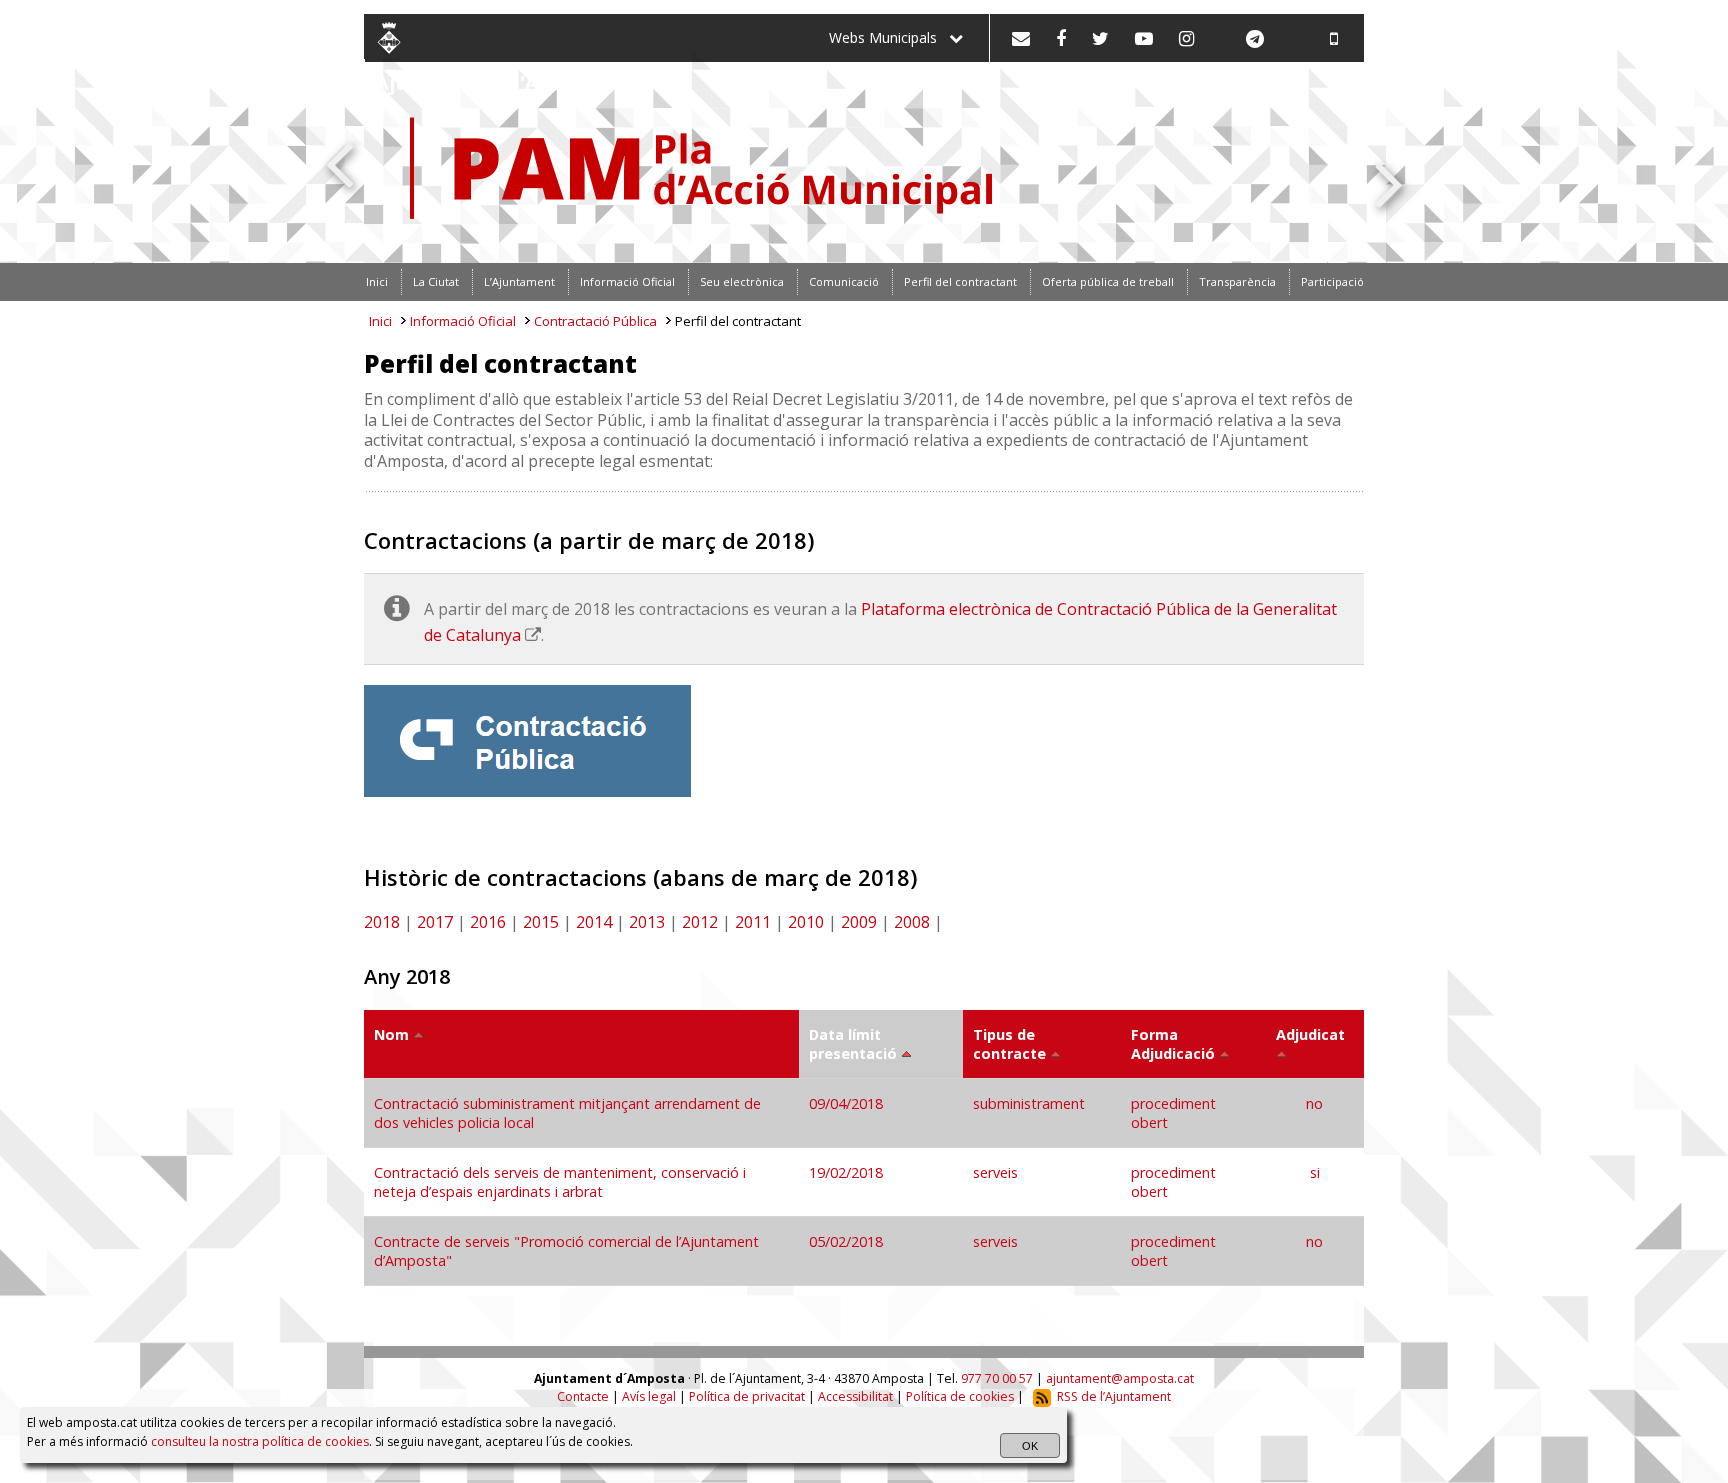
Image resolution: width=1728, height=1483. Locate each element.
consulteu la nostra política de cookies (260, 1441)
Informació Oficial (463, 321)
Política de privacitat (747, 1396)
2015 (541, 922)
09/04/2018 (848, 1103)
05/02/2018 (848, 1241)
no (1314, 1103)
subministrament (1029, 1103)
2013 (647, 922)
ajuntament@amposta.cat (1120, 1378)
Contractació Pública (595, 321)
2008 (912, 922)
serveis (995, 1172)
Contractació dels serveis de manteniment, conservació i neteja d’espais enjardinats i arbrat (560, 1182)
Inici (380, 321)
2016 (488, 922)
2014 (594, 922)
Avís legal (649, 1396)
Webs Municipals (889, 37)
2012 (700, 922)
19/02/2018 (848, 1172)
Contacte (583, 1396)
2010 (806, 922)
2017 (435, 922)
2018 (382, 922)
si (1315, 1172)
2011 (753, 922)
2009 (859, 922)
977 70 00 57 (997, 1378)
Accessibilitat (855, 1396)
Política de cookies (960, 1396)
